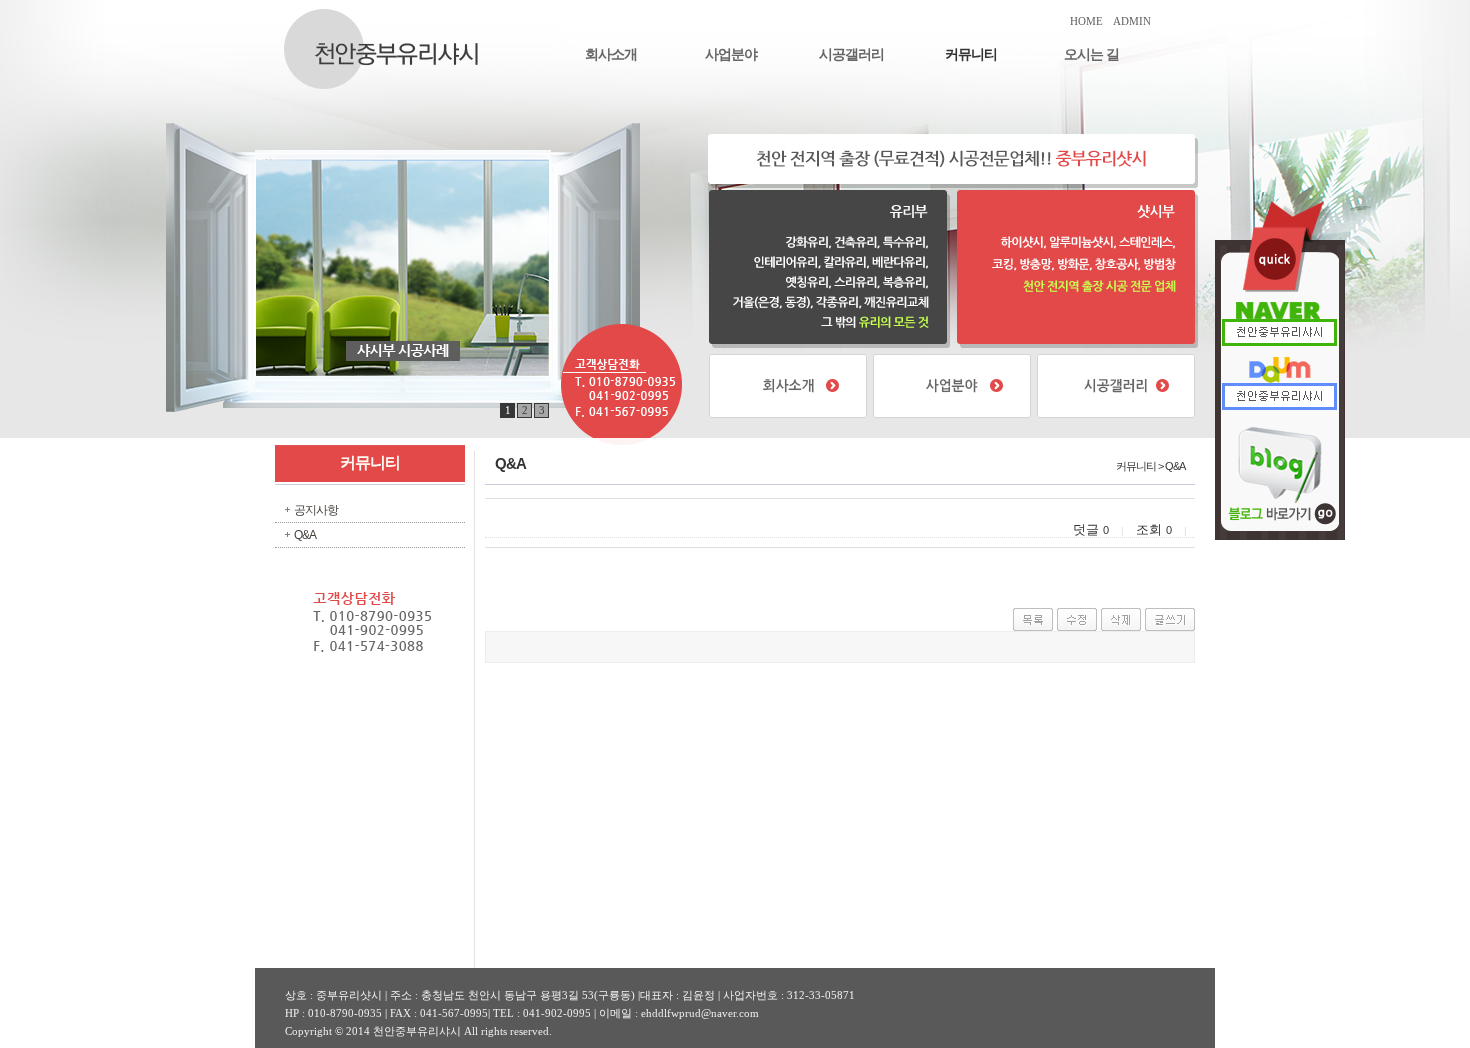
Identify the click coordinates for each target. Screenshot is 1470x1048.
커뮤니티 (971, 54)
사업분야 (731, 54)
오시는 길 (1091, 54)
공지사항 (316, 510)
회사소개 (611, 54)
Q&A (305, 535)
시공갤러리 (851, 54)
